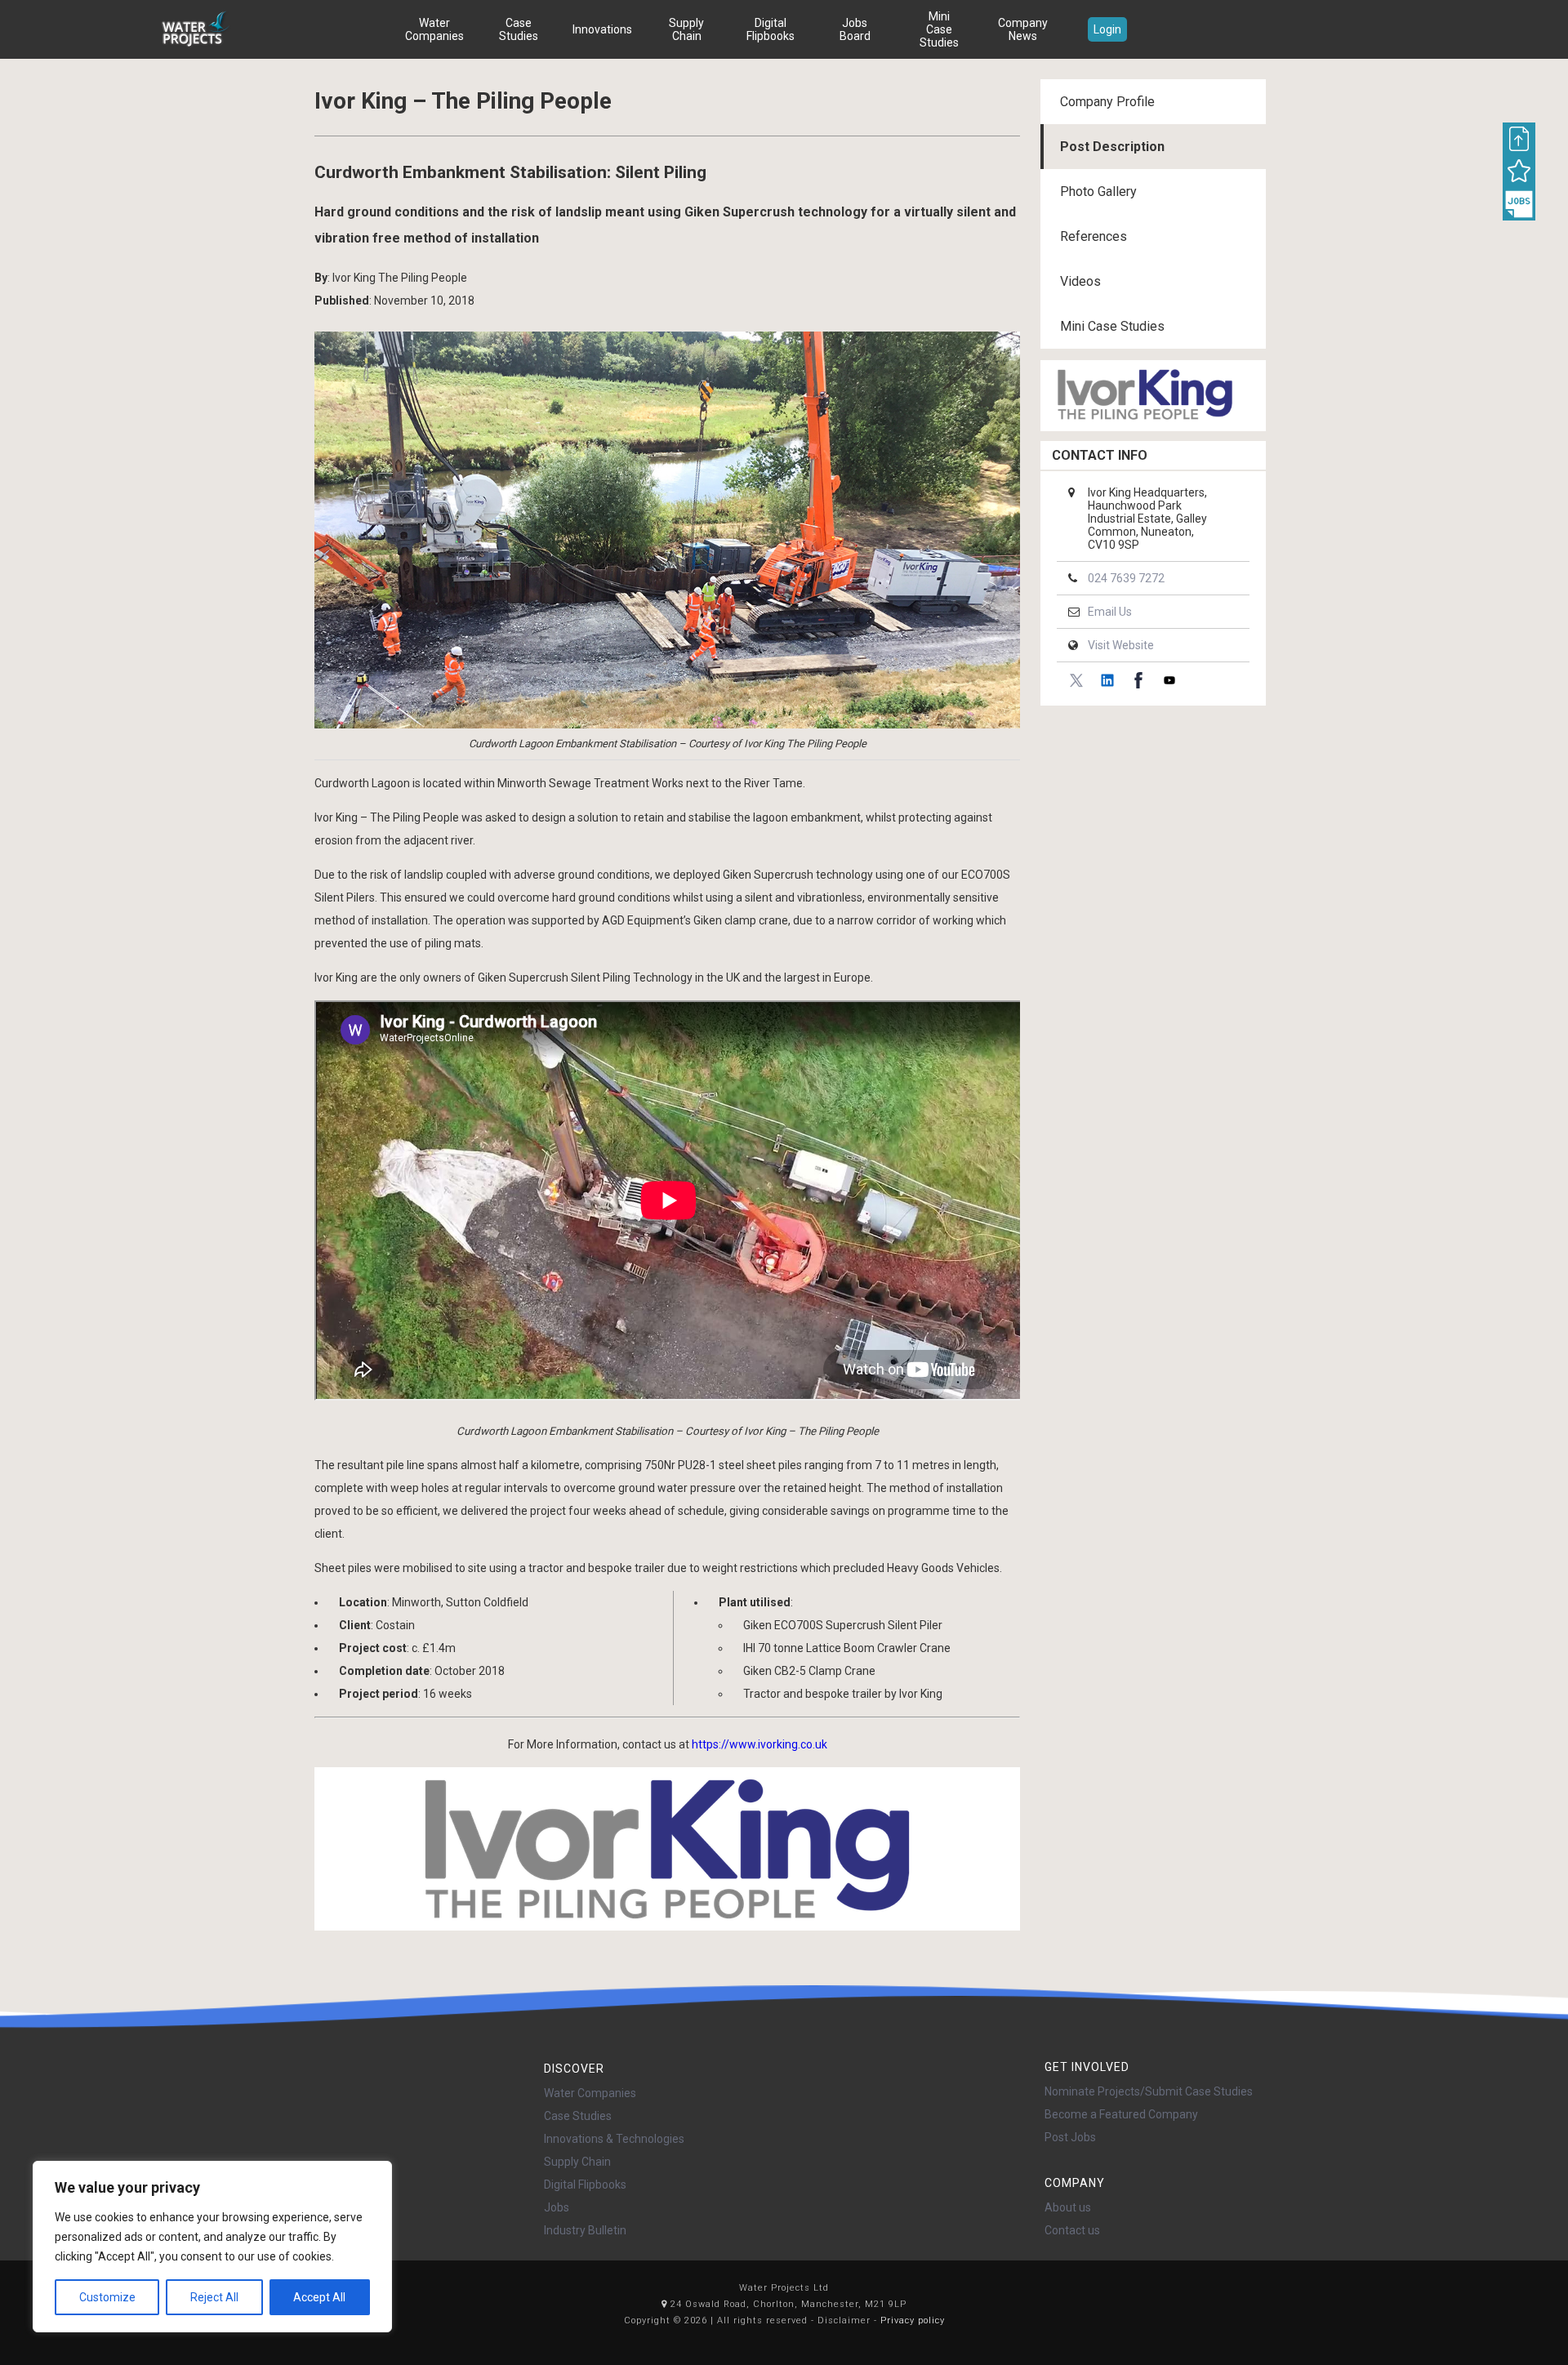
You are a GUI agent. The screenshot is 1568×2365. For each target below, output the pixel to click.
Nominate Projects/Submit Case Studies (1149, 2091)
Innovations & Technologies (614, 2139)
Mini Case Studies (939, 29)
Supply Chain (686, 29)
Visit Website (1121, 645)
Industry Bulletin (585, 2230)
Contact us (1072, 2230)
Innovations (602, 29)
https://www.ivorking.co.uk (759, 1744)
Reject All (214, 2297)
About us (1068, 2207)
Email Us (1110, 612)
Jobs (557, 2207)
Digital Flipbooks (771, 29)
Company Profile (1107, 102)
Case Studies (519, 29)
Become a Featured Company (1121, 2114)
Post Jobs (1070, 2137)
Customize (107, 2297)
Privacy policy (913, 2320)
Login (1107, 29)
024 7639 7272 (1126, 578)
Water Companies (434, 29)
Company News (1023, 29)
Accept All (319, 2297)
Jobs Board (855, 29)
